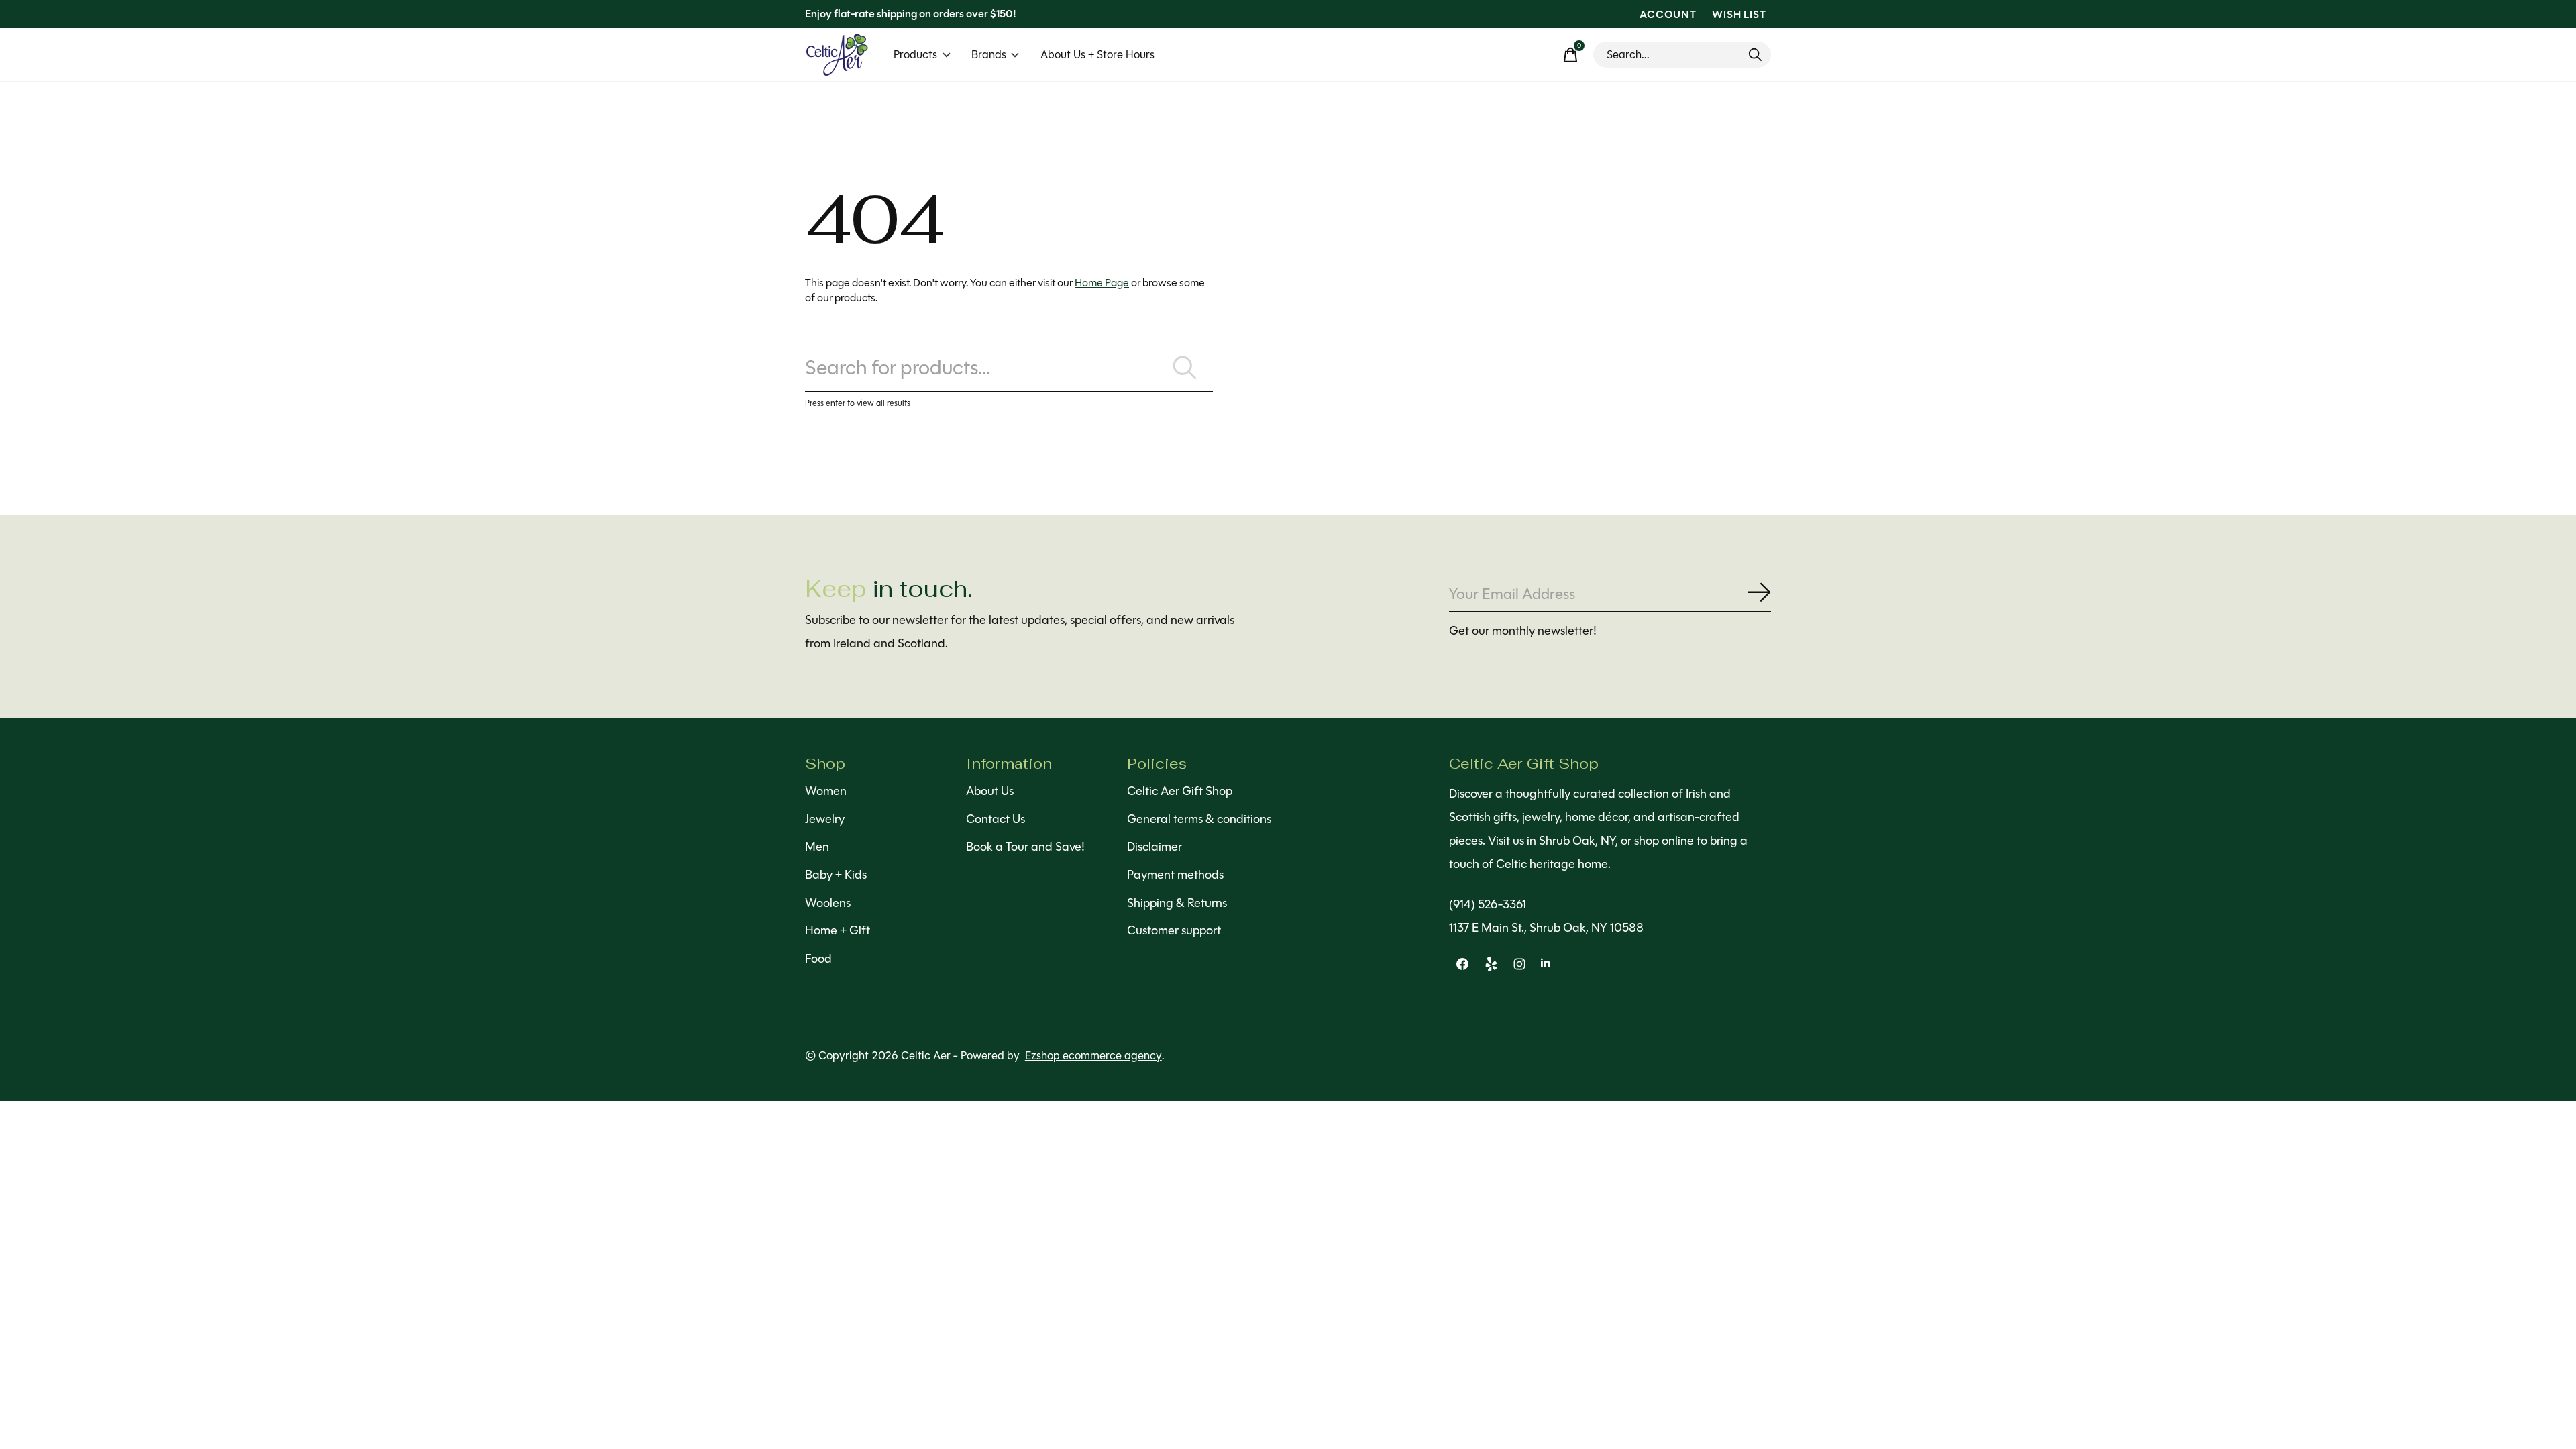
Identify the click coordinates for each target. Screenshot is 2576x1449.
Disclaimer (1155, 847)
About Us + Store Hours (1097, 55)
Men (817, 847)
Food (818, 959)
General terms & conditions (1199, 819)
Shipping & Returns (1177, 903)
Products (915, 55)
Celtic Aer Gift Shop (1180, 791)
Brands (989, 55)
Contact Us (996, 819)
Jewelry (825, 819)
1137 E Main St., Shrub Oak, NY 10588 (1546, 928)
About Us (990, 791)
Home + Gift (838, 930)
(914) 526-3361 (1488, 904)
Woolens (828, 903)
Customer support (1174, 930)
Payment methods (1175, 875)
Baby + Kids (836, 875)
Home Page (1102, 283)
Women (826, 791)
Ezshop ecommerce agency (1093, 1056)
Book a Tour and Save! (1025, 847)
